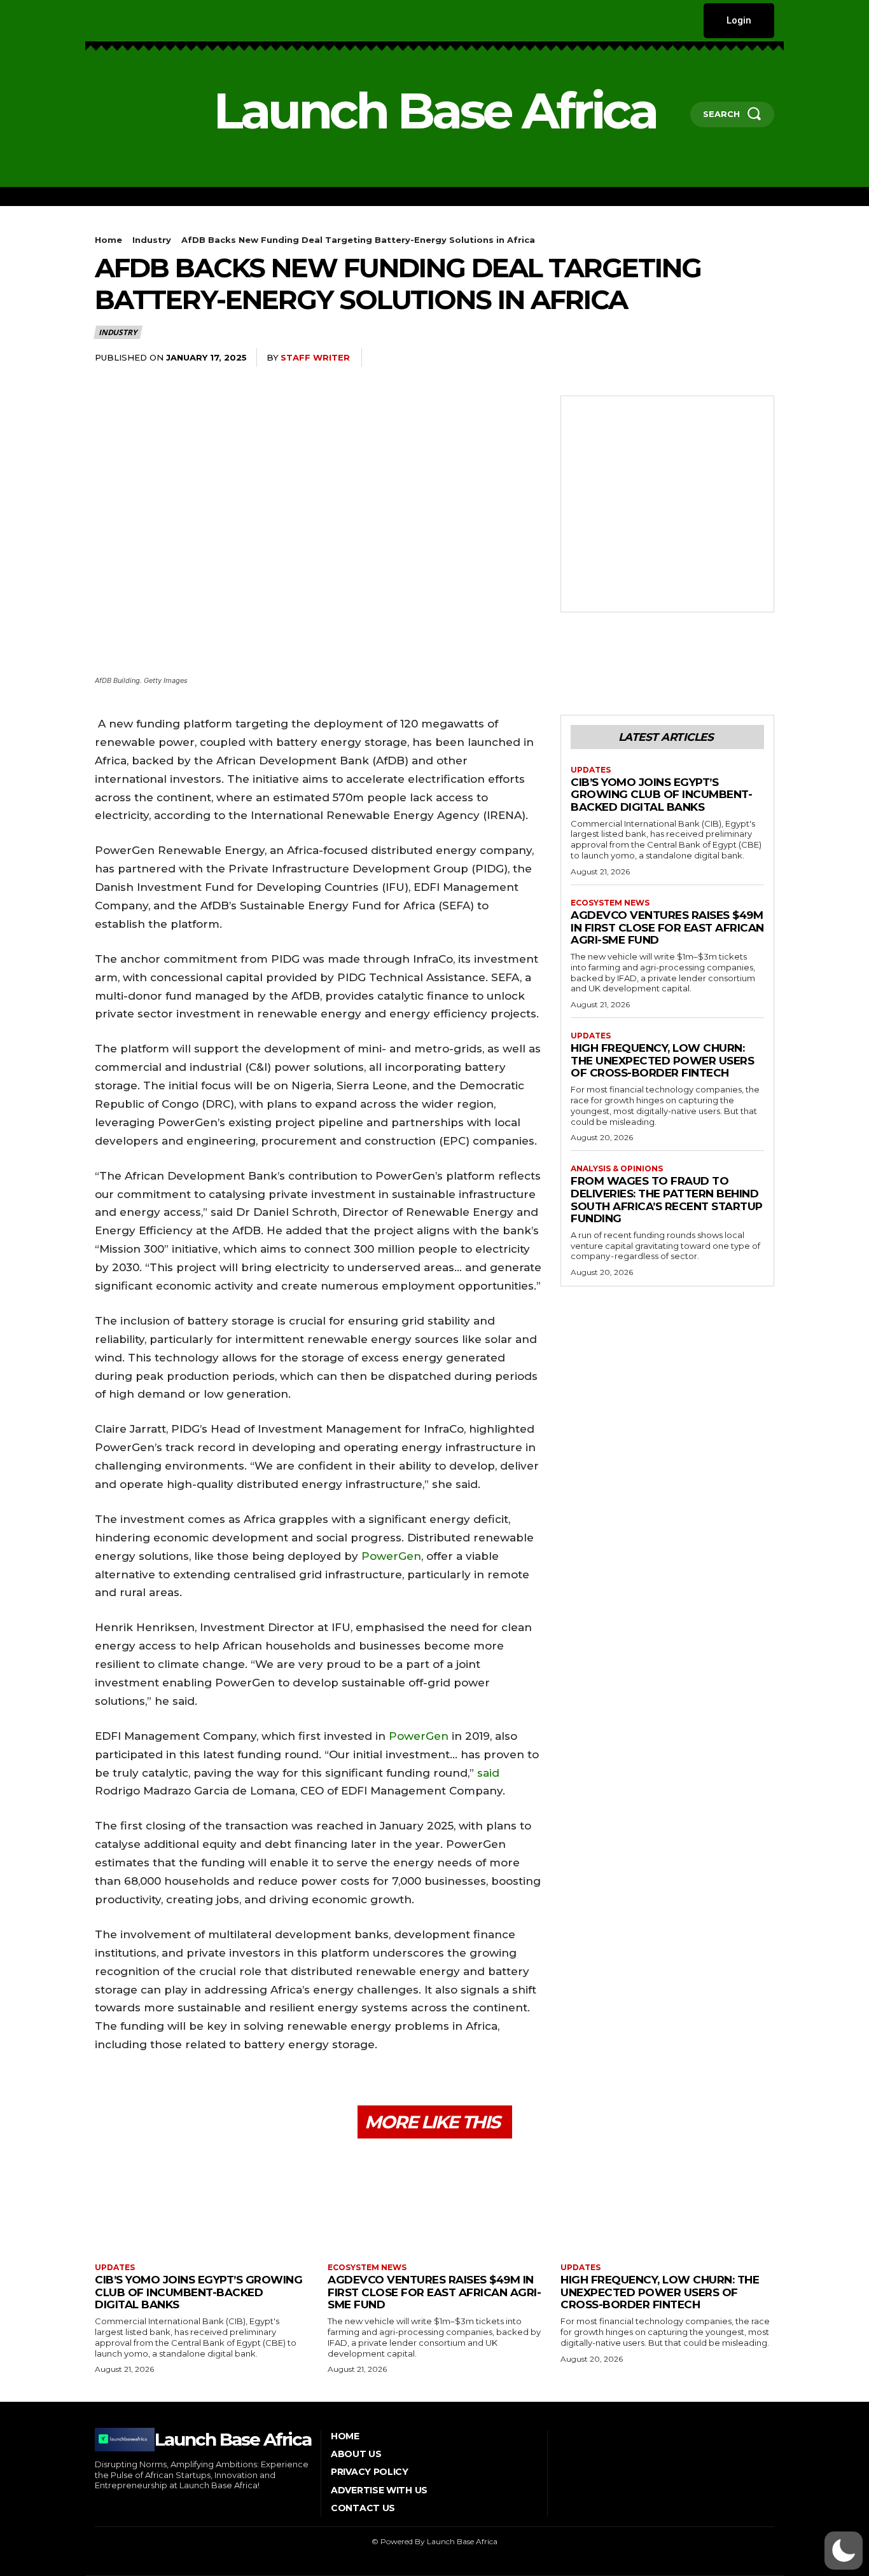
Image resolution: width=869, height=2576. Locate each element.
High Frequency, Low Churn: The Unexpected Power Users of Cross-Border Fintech (662, 1060)
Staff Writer (315, 357)
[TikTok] (155, 21)
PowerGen (391, 1556)
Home (108, 240)
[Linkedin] (136, 21)
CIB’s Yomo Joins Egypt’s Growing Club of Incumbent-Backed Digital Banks (661, 795)
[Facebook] (96, 21)
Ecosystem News (610, 903)
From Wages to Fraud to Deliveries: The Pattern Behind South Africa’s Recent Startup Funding (667, 1200)
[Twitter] (175, 21)
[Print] (702, 358)
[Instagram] (116, 21)
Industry (152, 240)
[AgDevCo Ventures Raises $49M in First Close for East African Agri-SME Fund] (434, 2202)
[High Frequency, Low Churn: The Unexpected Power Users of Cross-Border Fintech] (667, 2202)
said (488, 1773)
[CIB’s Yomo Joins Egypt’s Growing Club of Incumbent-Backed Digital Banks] (202, 2202)
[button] (844, 2551)
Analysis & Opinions (617, 1169)
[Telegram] (731, 358)
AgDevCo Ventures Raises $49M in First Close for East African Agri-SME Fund (667, 927)
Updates (591, 770)
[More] (761, 358)
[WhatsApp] (643, 358)
